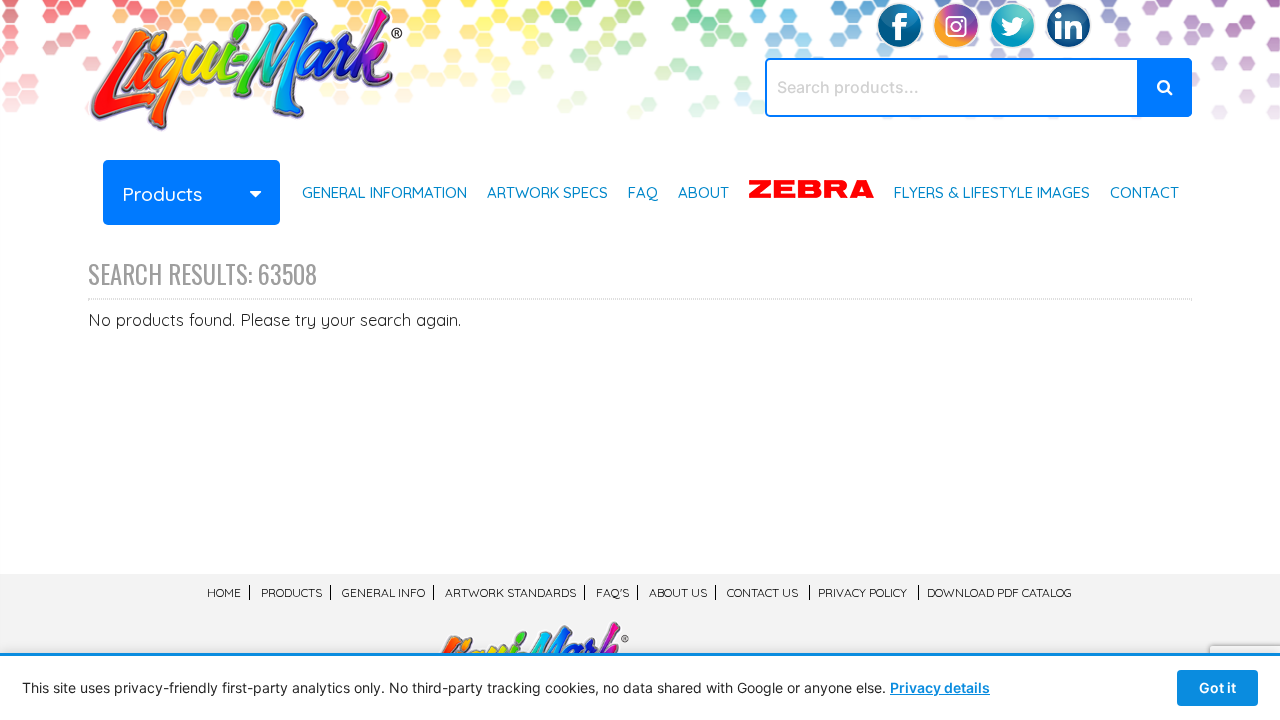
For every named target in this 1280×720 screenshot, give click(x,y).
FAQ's (612, 592)
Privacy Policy (862, 592)
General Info (384, 192)
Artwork (547, 192)
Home (224, 592)
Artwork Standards (510, 592)
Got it (1217, 687)
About (703, 192)
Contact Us (762, 592)
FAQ (643, 192)
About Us (678, 592)
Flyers (992, 192)
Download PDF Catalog (999, 592)
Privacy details (940, 687)
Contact (1144, 192)
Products (291, 592)
